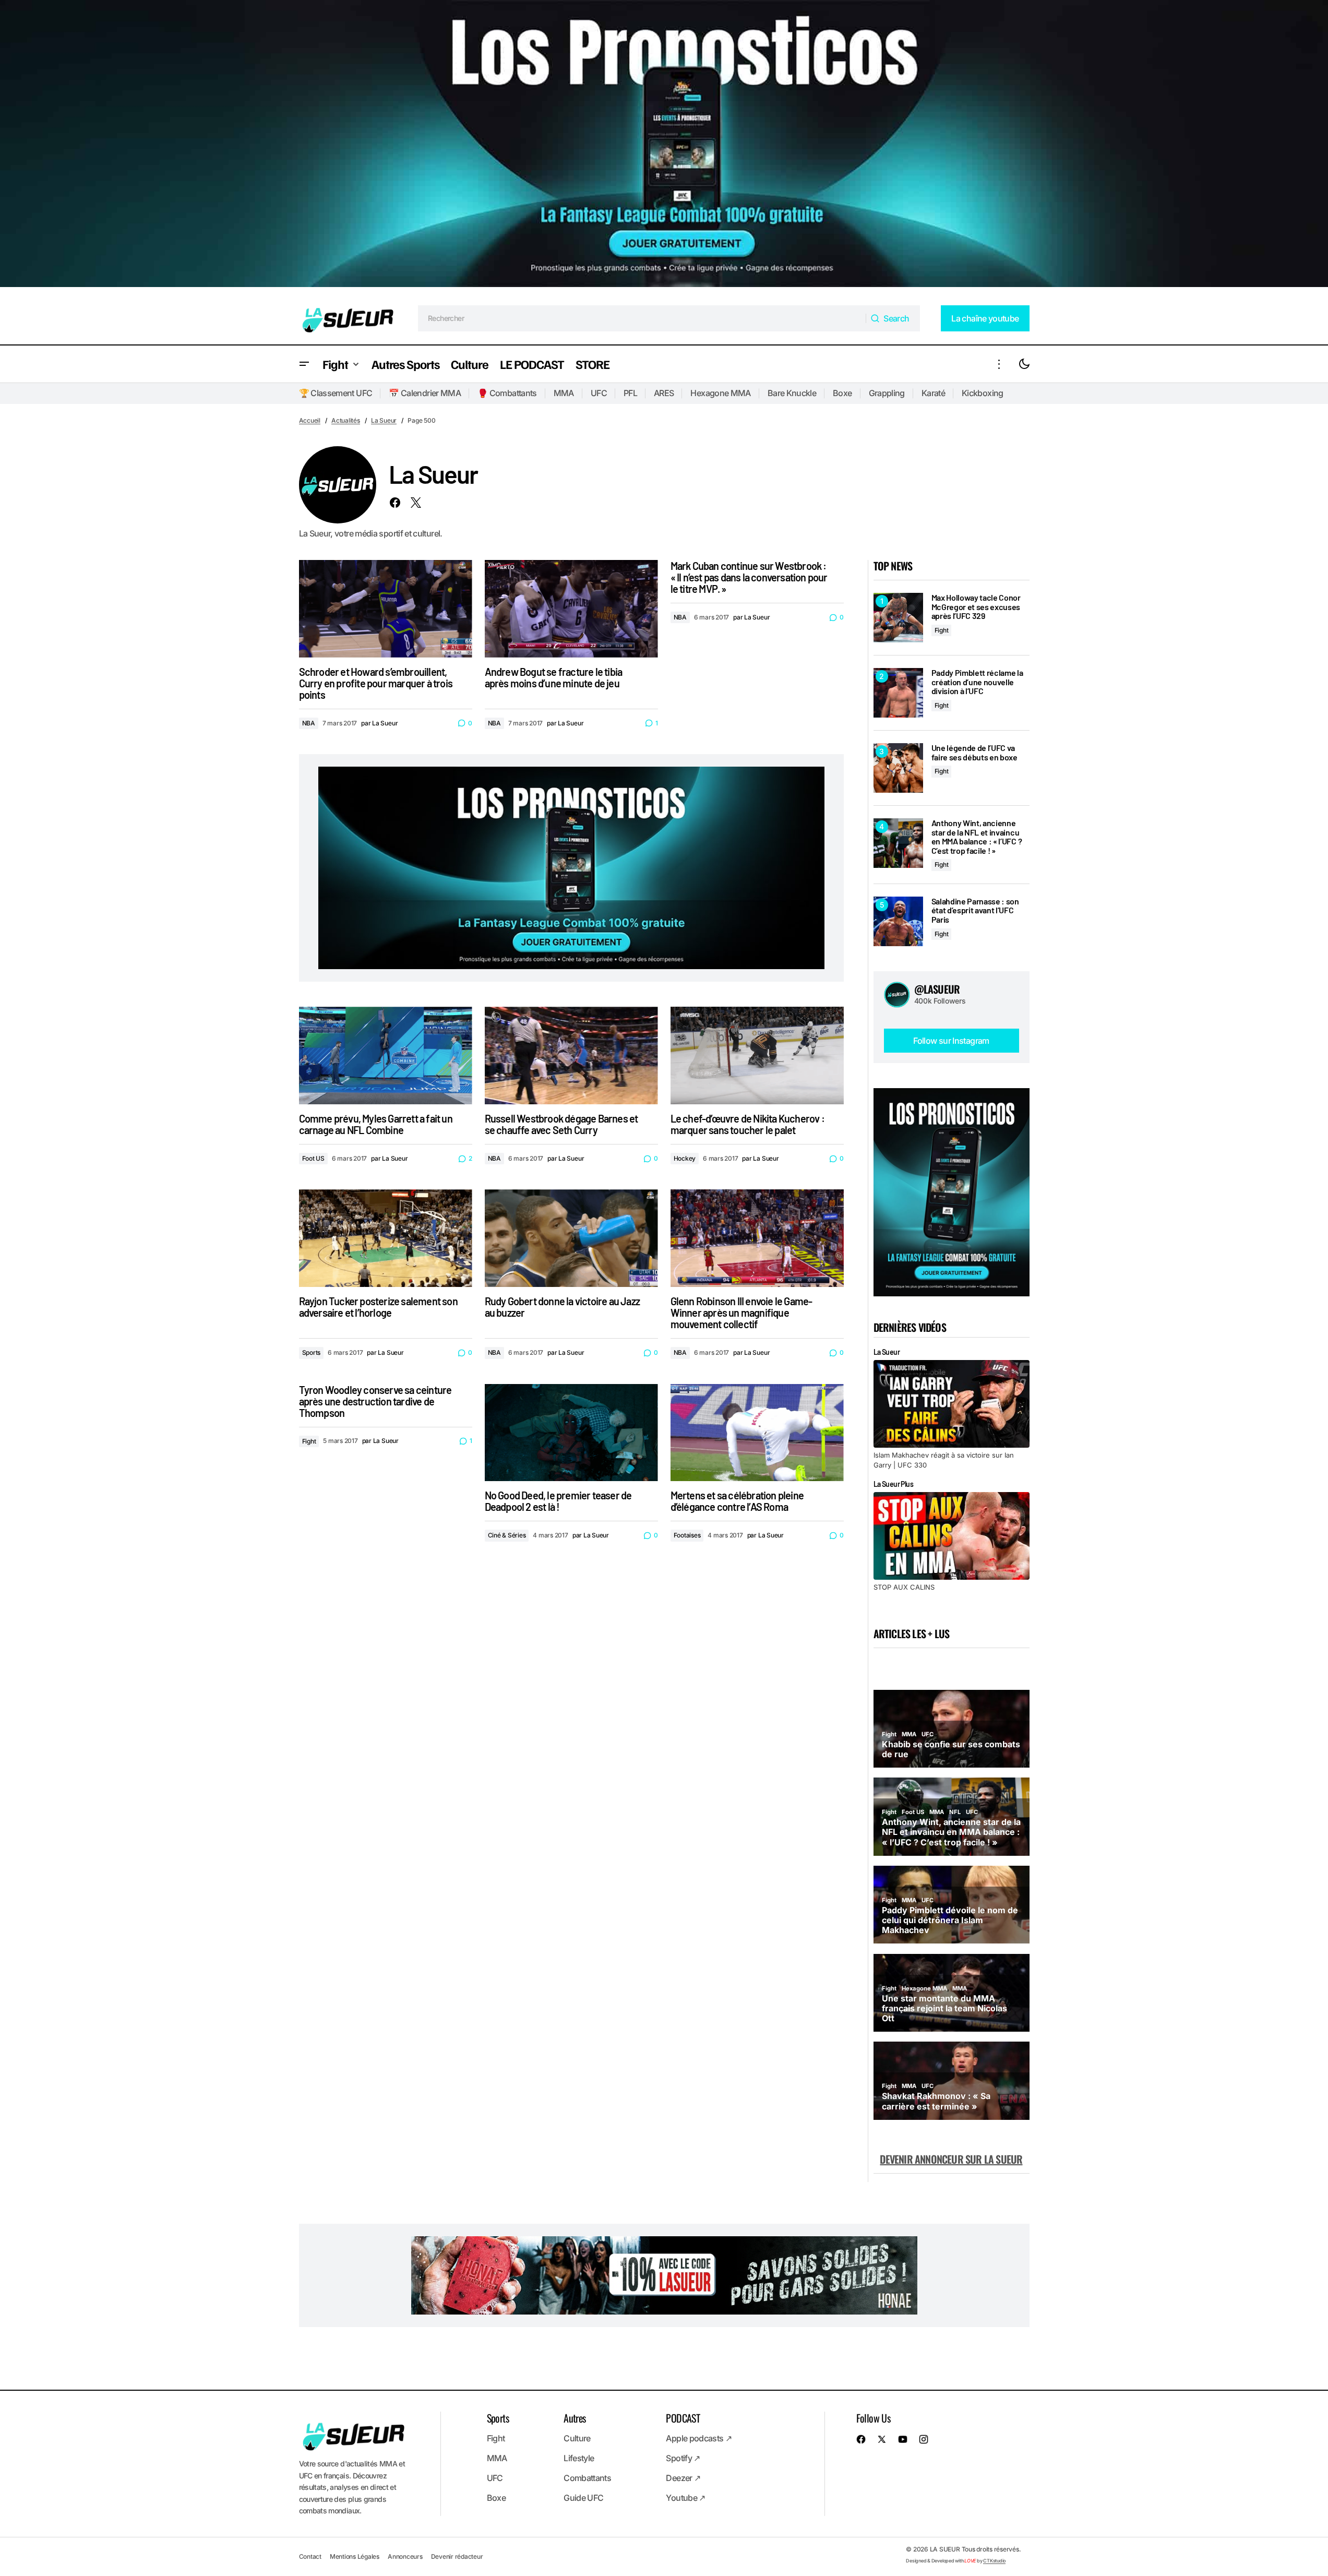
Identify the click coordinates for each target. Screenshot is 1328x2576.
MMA (564, 393)
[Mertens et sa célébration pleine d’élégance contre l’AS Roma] (757, 1433)
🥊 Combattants (507, 393)
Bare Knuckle (792, 393)
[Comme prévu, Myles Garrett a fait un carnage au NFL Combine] (386, 1056)
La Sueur (384, 420)
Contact (310, 2556)
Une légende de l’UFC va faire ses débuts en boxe (974, 752)
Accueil (310, 420)
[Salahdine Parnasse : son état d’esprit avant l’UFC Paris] (898, 921)
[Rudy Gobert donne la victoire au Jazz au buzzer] (571, 1238)
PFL (630, 393)
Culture (577, 2438)
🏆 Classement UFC (336, 393)
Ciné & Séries (507, 1535)
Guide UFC (583, 2498)
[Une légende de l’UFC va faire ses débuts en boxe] (898, 768)
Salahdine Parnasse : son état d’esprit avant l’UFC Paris (975, 910)
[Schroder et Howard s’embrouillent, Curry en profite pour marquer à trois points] (386, 609)
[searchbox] (642, 318)
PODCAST (683, 2418)
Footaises (687, 1535)
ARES (664, 393)
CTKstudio (994, 2561)
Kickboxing (983, 393)
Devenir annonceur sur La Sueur (951, 2159)
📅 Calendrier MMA (425, 393)
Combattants (587, 2478)
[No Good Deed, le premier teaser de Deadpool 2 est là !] (571, 1433)
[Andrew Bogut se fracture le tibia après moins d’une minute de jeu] (571, 609)
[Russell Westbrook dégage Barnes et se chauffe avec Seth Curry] (571, 1056)
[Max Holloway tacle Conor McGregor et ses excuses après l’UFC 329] (898, 618)
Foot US (313, 1158)
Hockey (685, 1158)
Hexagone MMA (720, 393)
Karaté (933, 393)
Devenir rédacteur (457, 2556)
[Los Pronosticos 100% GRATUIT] (664, 146)
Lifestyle (579, 2458)
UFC (599, 393)
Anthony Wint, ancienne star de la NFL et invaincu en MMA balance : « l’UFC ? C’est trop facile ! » (977, 837)
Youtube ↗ (685, 2498)
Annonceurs (405, 2556)
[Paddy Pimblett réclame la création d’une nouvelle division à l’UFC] (898, 693)
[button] (304, 364)
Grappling (887, 393)
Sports (312, 1352)
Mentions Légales (355, 2556)
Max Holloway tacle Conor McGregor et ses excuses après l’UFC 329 (976, 607)
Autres (575, 2418)
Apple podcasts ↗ (699, 2438)
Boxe (842, 393)
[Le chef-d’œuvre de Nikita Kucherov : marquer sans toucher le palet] (757, 1056)
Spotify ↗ (683, 2458)
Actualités (346, 420)
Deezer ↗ (683, 2478)
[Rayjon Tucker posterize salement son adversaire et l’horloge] (386, 1238)
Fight (309, 1441)
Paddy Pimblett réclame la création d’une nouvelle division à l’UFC (977, 682)
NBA (309, 723)
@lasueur (937, 989)
